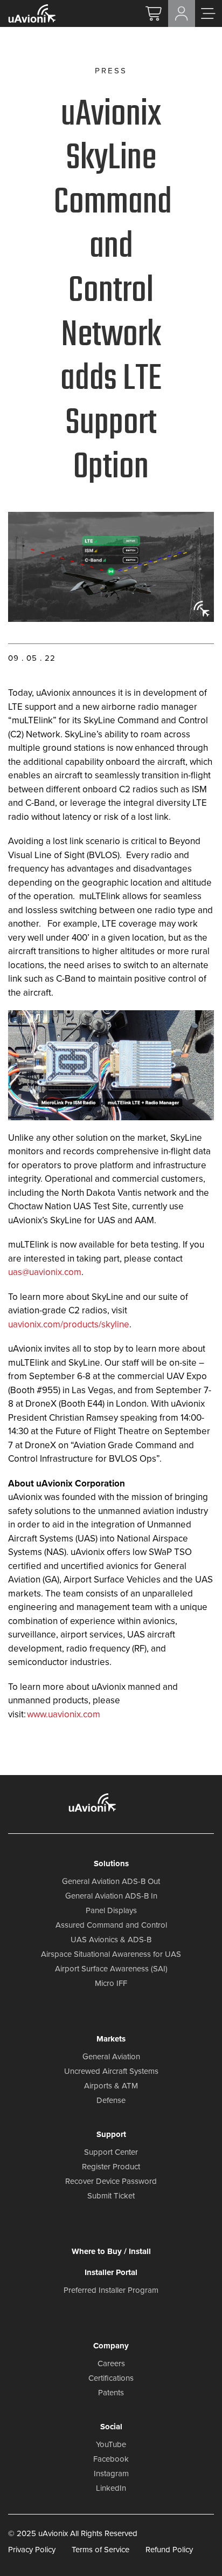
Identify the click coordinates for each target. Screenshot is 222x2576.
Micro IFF (111, 1983)
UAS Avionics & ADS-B (111, 1940)
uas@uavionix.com (45, 1272)
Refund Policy (169, 2549)
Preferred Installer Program (111, 2290)
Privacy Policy (32, 2549)
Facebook (111, 2459)
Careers (111, 2363)
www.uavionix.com (64, 1714)
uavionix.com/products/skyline (69, 1324)
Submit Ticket (111, 2196)
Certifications (111, 2378)
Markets (111, 2039)
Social (111, 2427)
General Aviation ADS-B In (111, 1896)
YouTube (111, 2444)
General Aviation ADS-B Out (111, 1881)
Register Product (111, 2167)
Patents (111, 2393)
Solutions (111, 1864)
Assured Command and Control (111, 1925)
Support (111, 2134)
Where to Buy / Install (111, 2251)
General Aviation (111, 2057)
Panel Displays (111, 1910)
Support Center (111, 2152)
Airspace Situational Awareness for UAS (111, 1954)
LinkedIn (111, 2488)
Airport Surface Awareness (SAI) (111, 1969)
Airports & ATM (111, 2086)
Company (111, 2346)
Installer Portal (111, 2272)
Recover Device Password (111, 2181)
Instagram (111, 2474)
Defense (111, 2100)
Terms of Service (100, 2549)
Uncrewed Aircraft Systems (111, 2071)
